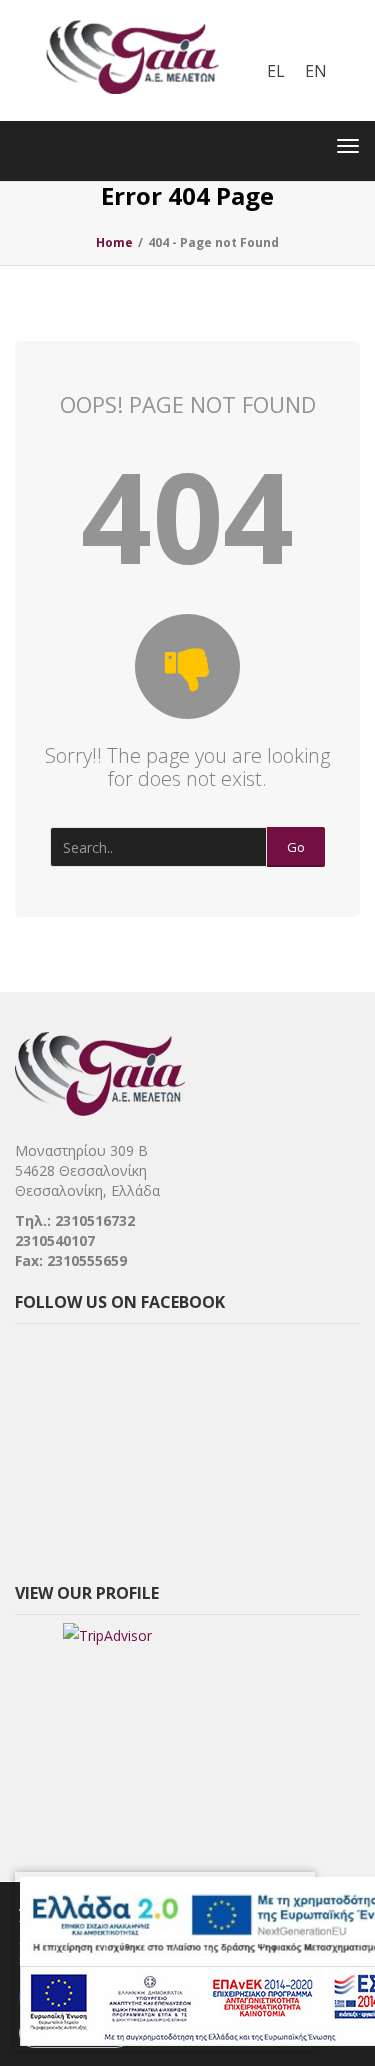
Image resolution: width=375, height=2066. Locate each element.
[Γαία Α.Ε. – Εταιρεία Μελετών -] (132, 15)
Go (296, 847)
